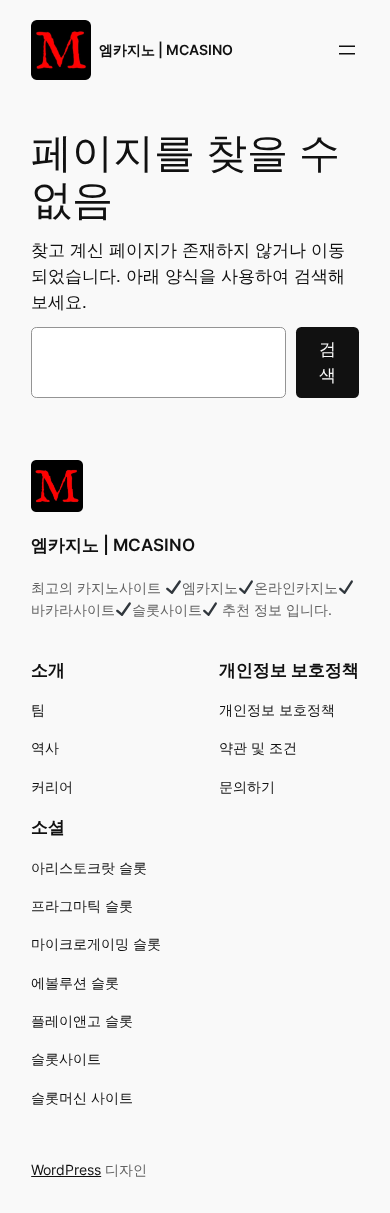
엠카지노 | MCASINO (166, 49)
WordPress (66, 1169)
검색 (327, 362)
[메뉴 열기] (347, 50)
